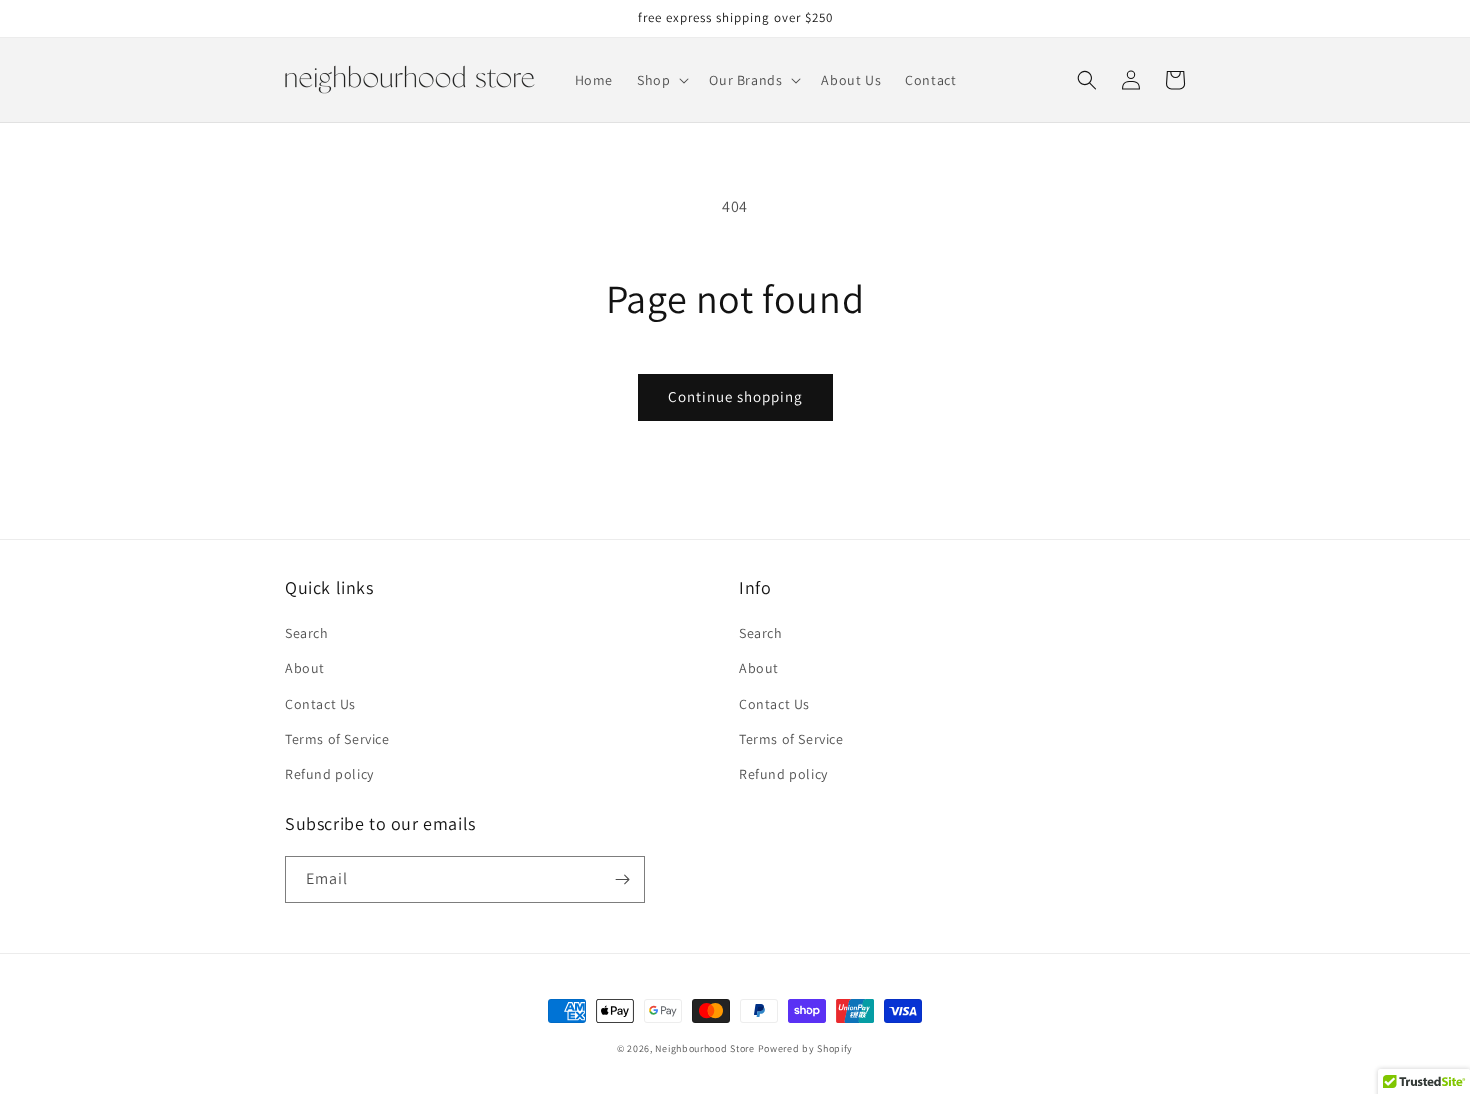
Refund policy (329, 774)
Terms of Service (337, 739)
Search (307, 633)
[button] (661, 80)
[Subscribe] (622, 879)
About (305, 668)
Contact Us (320, 704)
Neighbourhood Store (704, 1048)
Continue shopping (735, 396)
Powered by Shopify (806, 1048)
